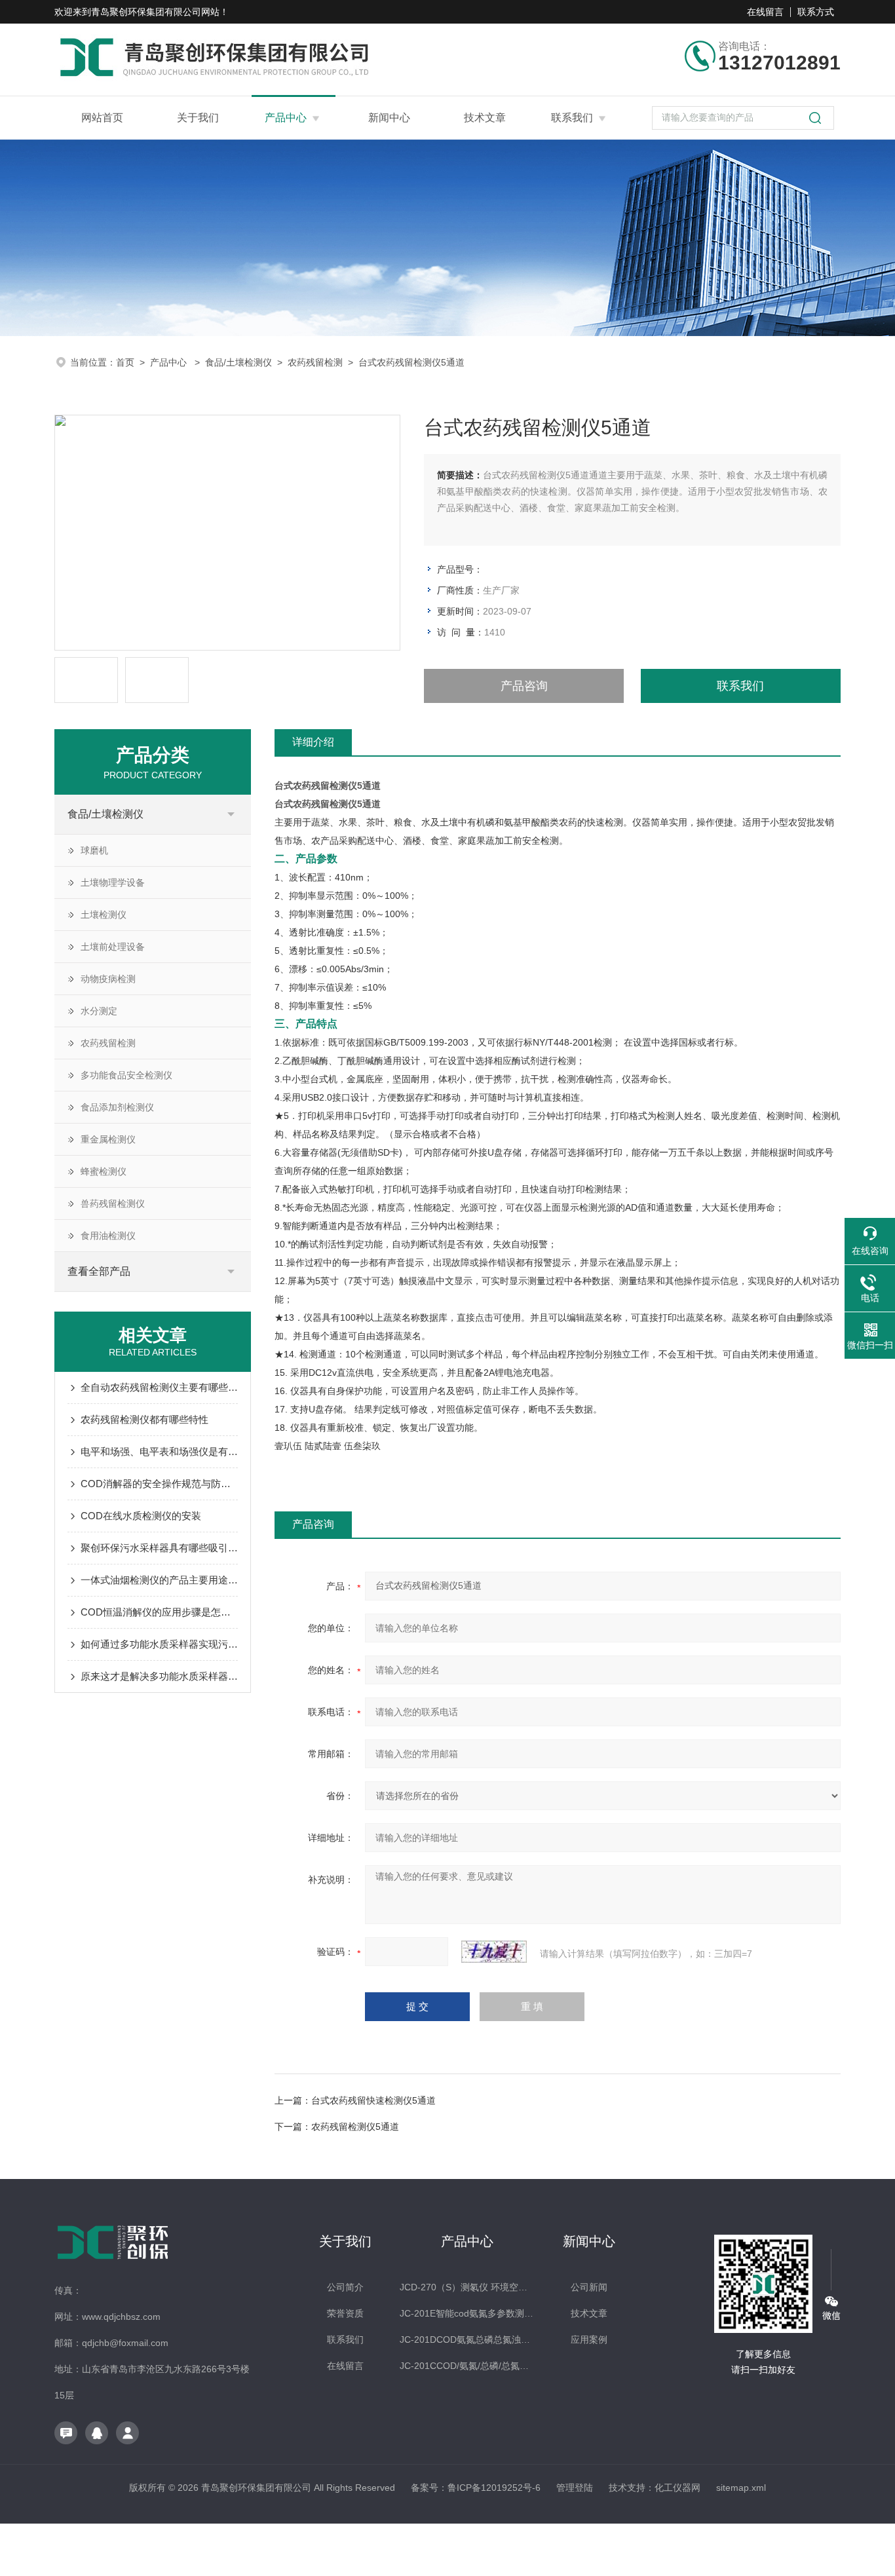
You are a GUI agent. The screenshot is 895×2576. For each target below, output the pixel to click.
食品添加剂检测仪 (117, 1107)
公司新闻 (589, 2287)
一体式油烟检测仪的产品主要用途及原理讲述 (159, 1580)
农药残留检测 (315, 362)
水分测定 (99, 1011)
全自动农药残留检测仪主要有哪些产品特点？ (159, 1387)
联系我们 (572, 118)
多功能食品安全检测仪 (126, 1075)
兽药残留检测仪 (113, 1203)
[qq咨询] (97, 2433)
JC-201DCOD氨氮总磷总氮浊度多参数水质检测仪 (467, 2339)
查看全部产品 (99, 1271)
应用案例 (589, 2339)
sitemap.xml (741, 2488)
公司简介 (345, 2287)
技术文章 (485, 118)
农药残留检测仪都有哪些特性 (144, 1419)
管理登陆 (575, 2488)
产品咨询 (524, 686)
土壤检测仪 (104, 915)
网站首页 (102, 118)
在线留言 (765, 12)
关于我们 (198, 118)
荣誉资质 (345, 2313)
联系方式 (816, 12)
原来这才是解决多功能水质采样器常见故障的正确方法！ (159, 1676)
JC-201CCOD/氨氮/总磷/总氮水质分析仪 (467, 2366)
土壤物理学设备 (113, 882)
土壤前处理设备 (113, 947)
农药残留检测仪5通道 (355, 2127)
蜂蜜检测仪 (104, 1171)
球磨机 (94, 850)
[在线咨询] (66, 2433)
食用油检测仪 (108, 1236)
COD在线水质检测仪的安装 (141, 1516)
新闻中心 (389, 118)
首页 (125, 362)
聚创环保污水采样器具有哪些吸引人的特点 (159, 1548)
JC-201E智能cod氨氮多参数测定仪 (467, 2313)
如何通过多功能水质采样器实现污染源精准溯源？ (159, 1644)
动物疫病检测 (108, 979)
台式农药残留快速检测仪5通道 (373, 2100)
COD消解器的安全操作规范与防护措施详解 (159, 1484)
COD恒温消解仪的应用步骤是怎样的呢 (159, 1612)
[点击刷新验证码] (494, 1952)
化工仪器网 (677, 2488)
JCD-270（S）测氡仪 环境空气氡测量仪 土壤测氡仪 (467, 2287)
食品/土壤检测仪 (238, 362)
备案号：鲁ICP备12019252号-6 (476, 2488)
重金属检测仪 (108, 1139)
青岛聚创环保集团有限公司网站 (155, 12)
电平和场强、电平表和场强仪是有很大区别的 (159, 1451)
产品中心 (286, 118)
